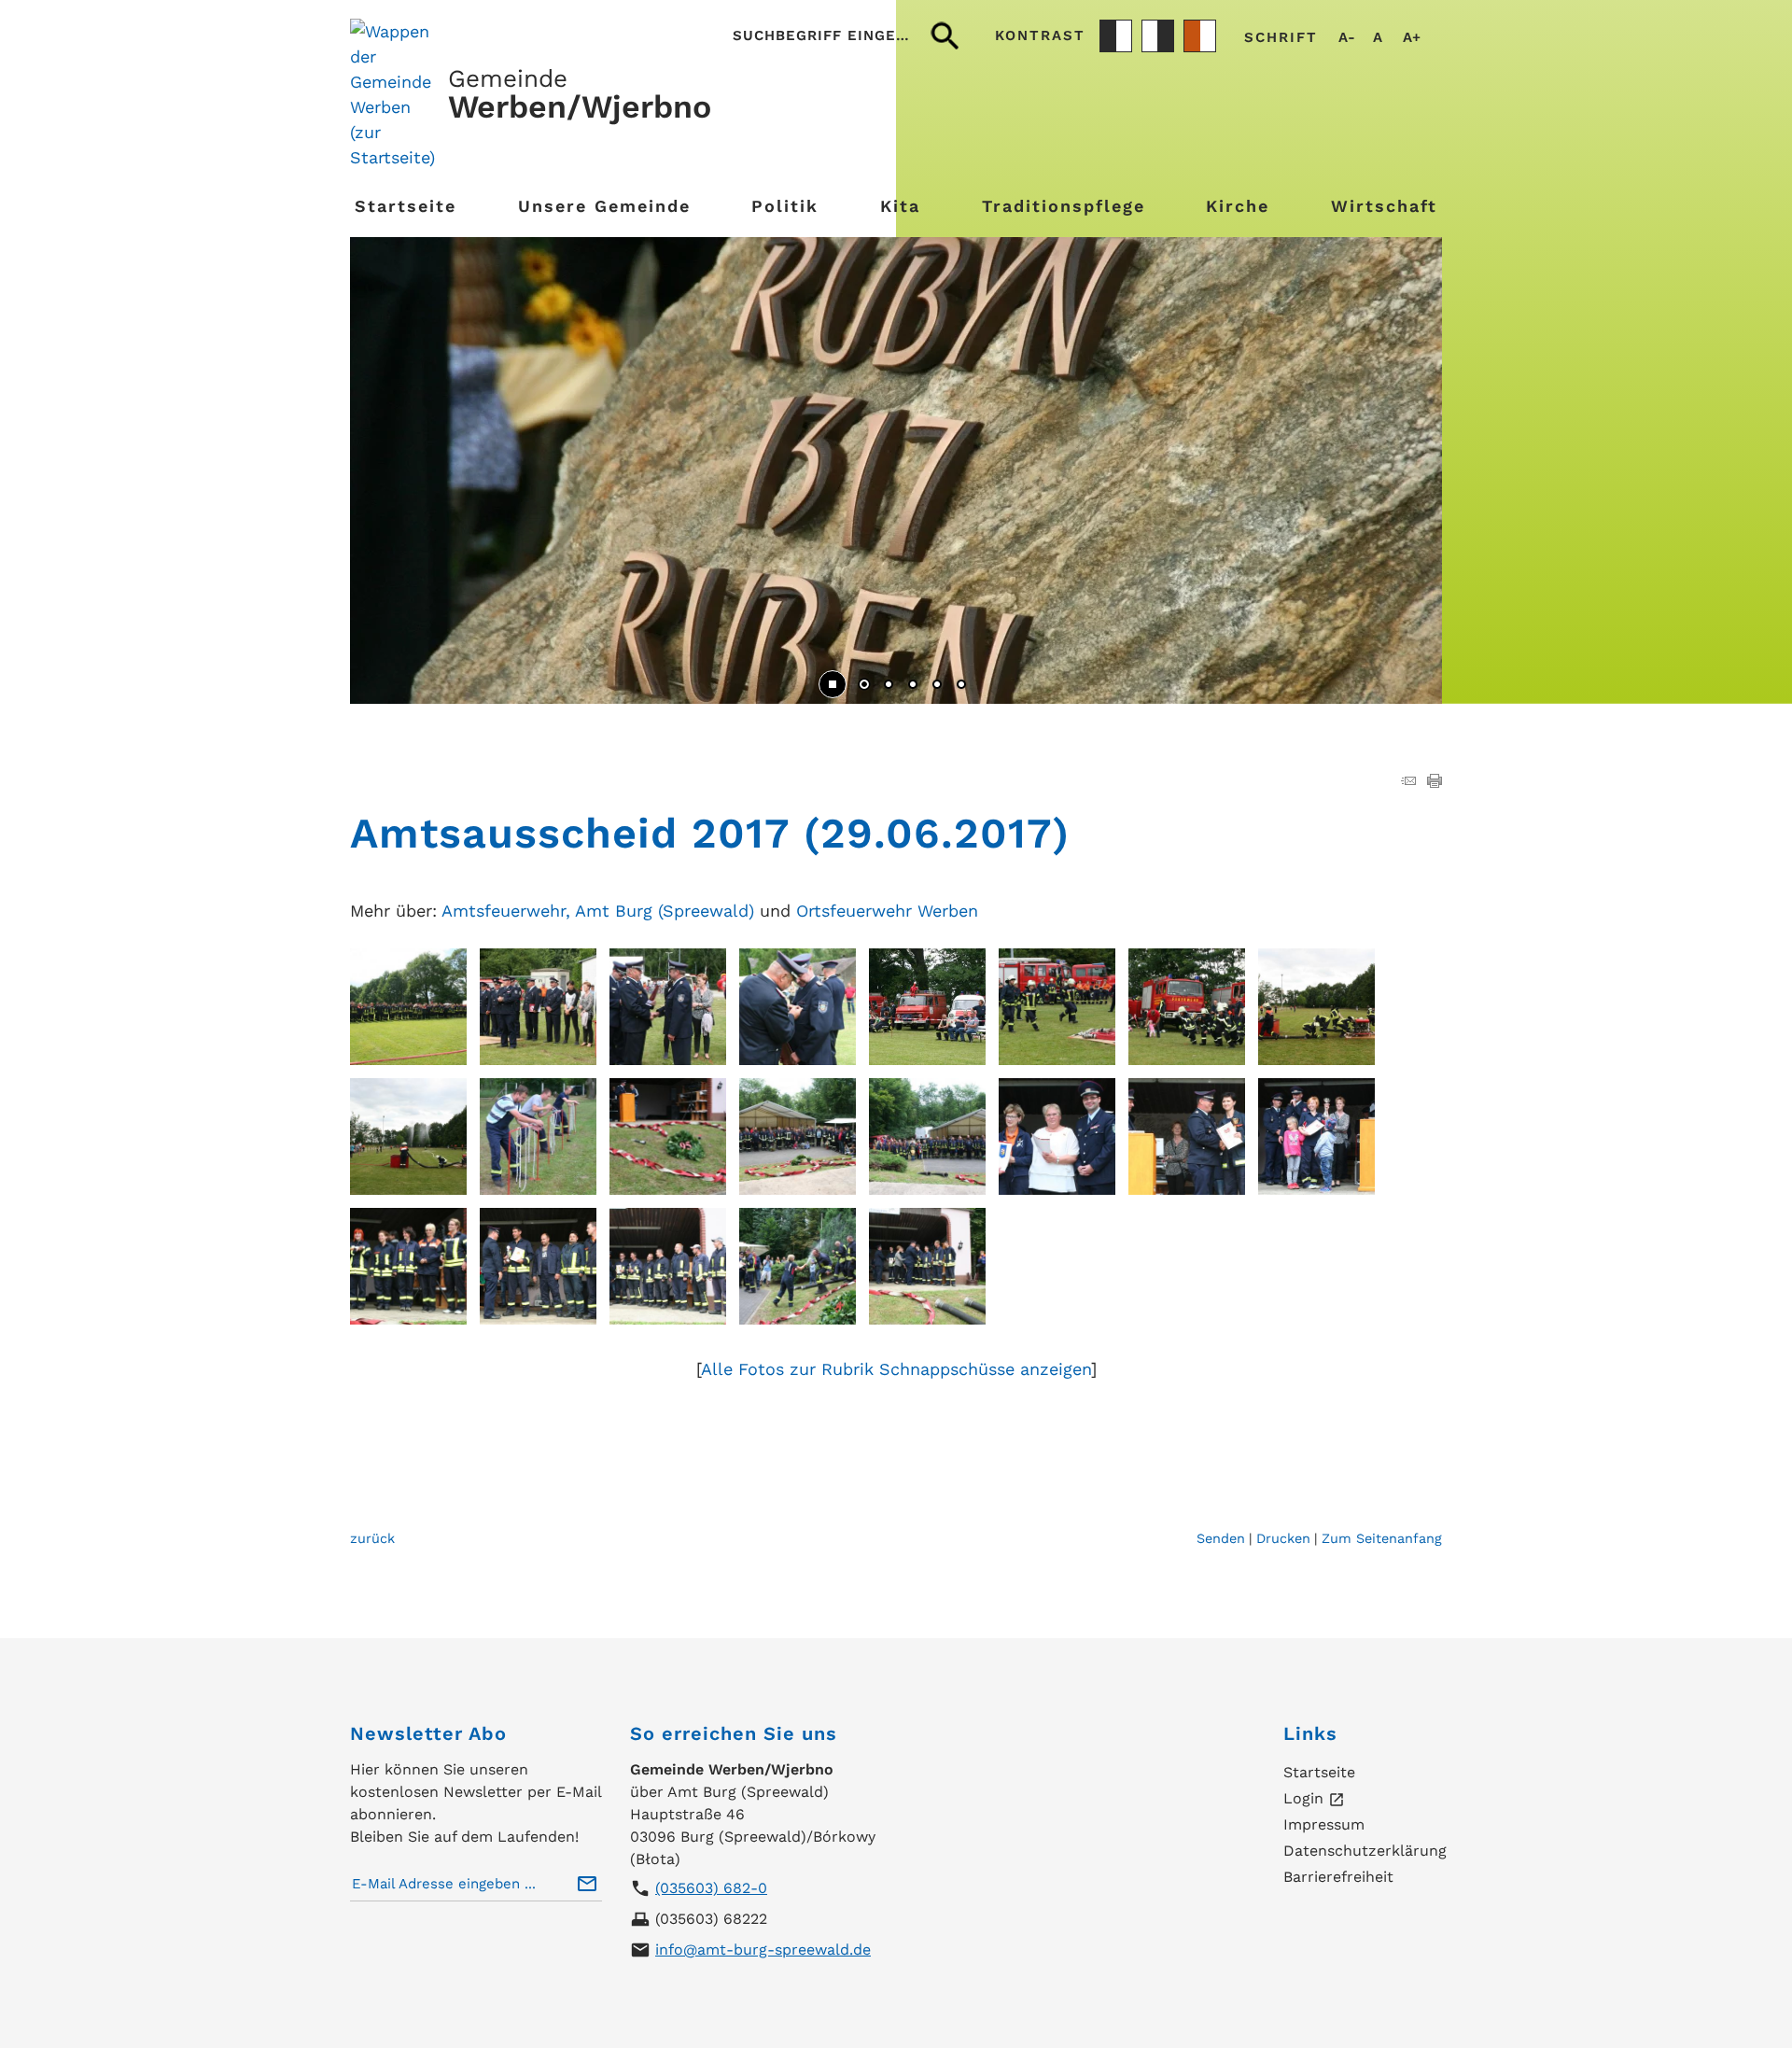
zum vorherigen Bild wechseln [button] (392, 461)
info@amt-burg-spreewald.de (763, 1950)
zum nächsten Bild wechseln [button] (1400, 461)
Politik (785, 206)
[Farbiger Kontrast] (1200, 36)
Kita (900, 206)
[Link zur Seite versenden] (1408, 782)
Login (1314, 1800)
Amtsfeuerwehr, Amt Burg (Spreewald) (598, 911)
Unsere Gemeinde (604, 206)
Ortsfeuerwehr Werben (887, 911)
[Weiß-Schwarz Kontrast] (1158, 36)
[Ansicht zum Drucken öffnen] (1435, 782)
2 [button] (889, 686)
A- (1347, 38)
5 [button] (961, 686)
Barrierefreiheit (1338, 1877)
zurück (372, 1538)
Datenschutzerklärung (1365, 1851)
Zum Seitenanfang (1382, 1538)
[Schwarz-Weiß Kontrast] (1116, 36)
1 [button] (864, 686)
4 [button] (937, 686)
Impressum (1324, 1824)
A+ (1412, 38)
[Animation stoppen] (833, 684)
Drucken (1283, 1538)
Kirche (1238, 206)
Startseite (406, 206)
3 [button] (913, 686)
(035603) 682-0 (711, 1888)
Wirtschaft (1384, 206)
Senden (1221, 1538)
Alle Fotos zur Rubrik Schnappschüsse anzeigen (896, 1369)
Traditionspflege (1064, 206)
